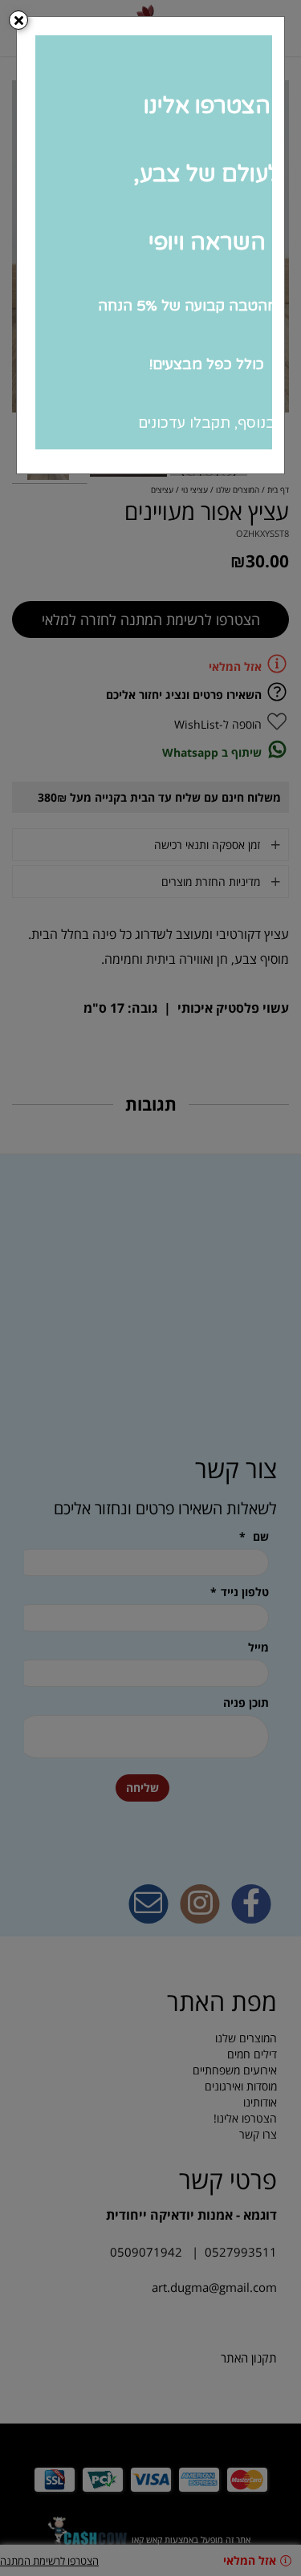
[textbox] (150, 241)
